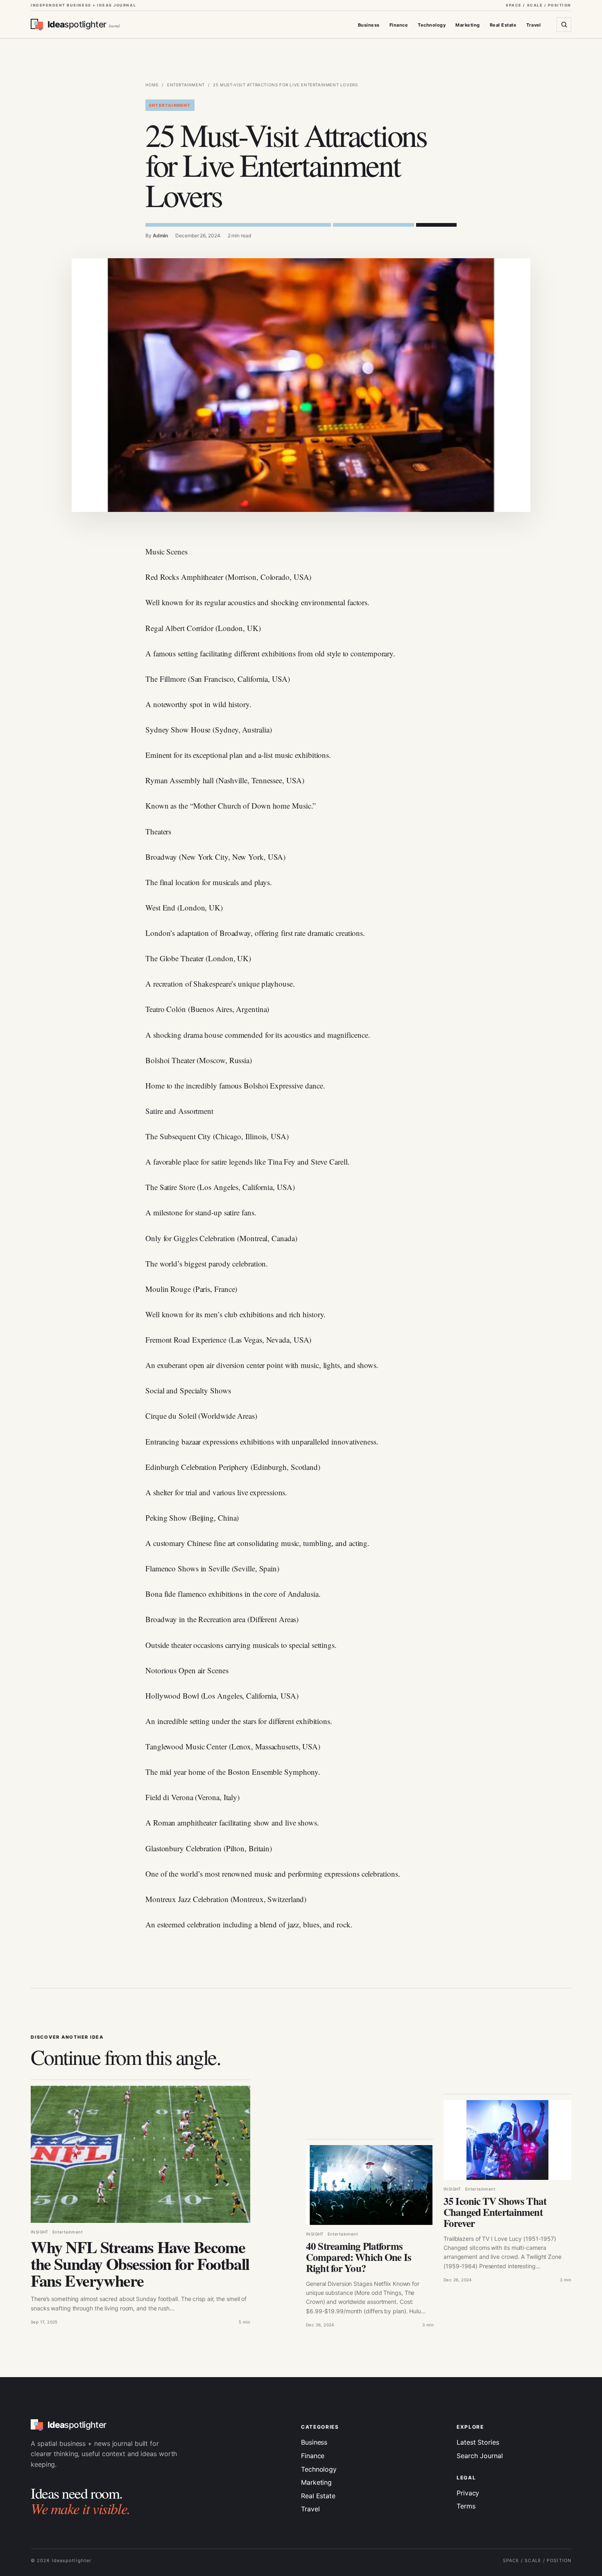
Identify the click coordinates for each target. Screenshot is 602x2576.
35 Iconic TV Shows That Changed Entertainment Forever (495, 2212)
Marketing (467, 25)
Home (152, 85)
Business (369, 25)
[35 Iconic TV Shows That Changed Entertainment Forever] (507, 2140)
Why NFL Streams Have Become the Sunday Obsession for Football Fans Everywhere (140, 2264)
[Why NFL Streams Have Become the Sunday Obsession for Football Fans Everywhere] (140, 2154)
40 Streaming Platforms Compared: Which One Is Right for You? (359, 2257)
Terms (466, 2506)
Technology (432, 25)
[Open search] (564, 25)
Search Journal (480, 2456)
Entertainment (186, 85)
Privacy (468, 2493)
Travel (534, 25)
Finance (399, 25)
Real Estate (503, 25)
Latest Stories (478, 2442)
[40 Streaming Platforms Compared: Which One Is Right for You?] (370, 2185)
